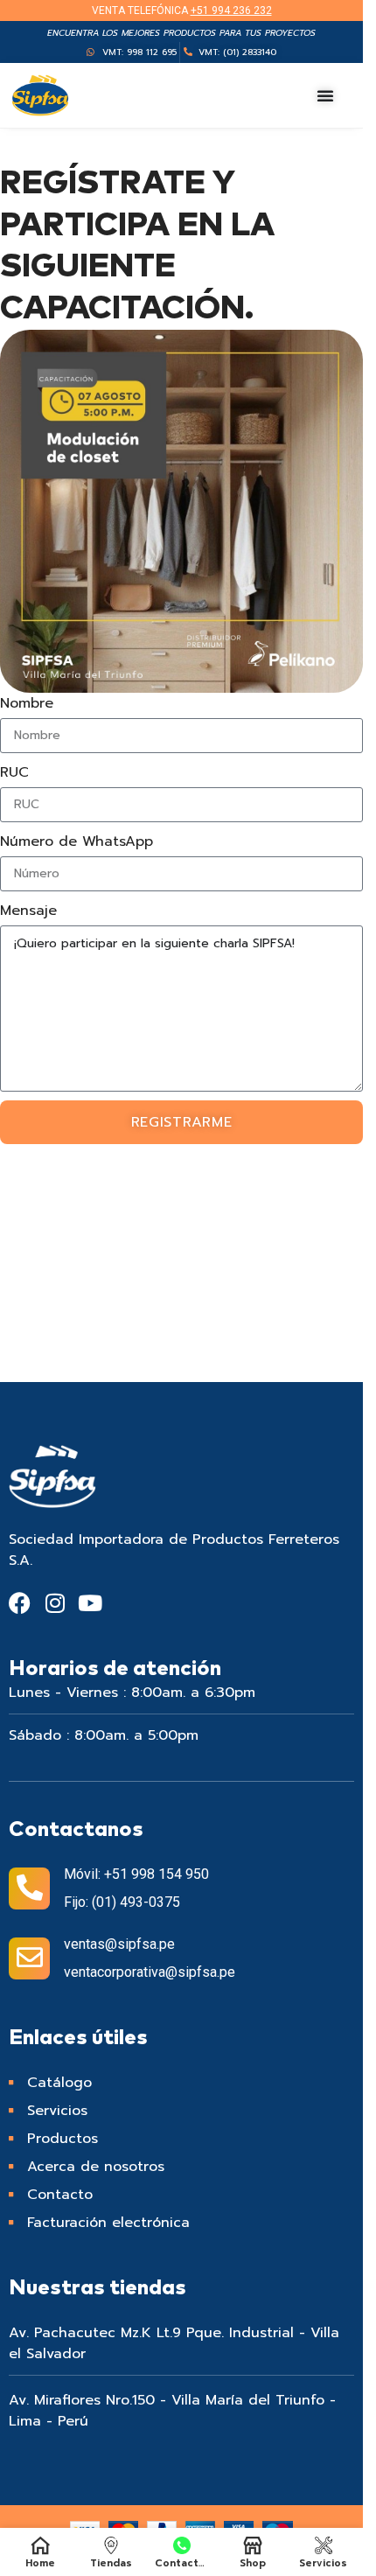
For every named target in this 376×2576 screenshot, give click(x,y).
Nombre (27, 703)
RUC (14, 772)
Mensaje (28, 911)
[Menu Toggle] (326, 95)
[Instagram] (55, 1603)
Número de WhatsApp (77, 841)
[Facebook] (20, 1603)
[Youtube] (90, 1603)
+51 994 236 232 (231, 10)
